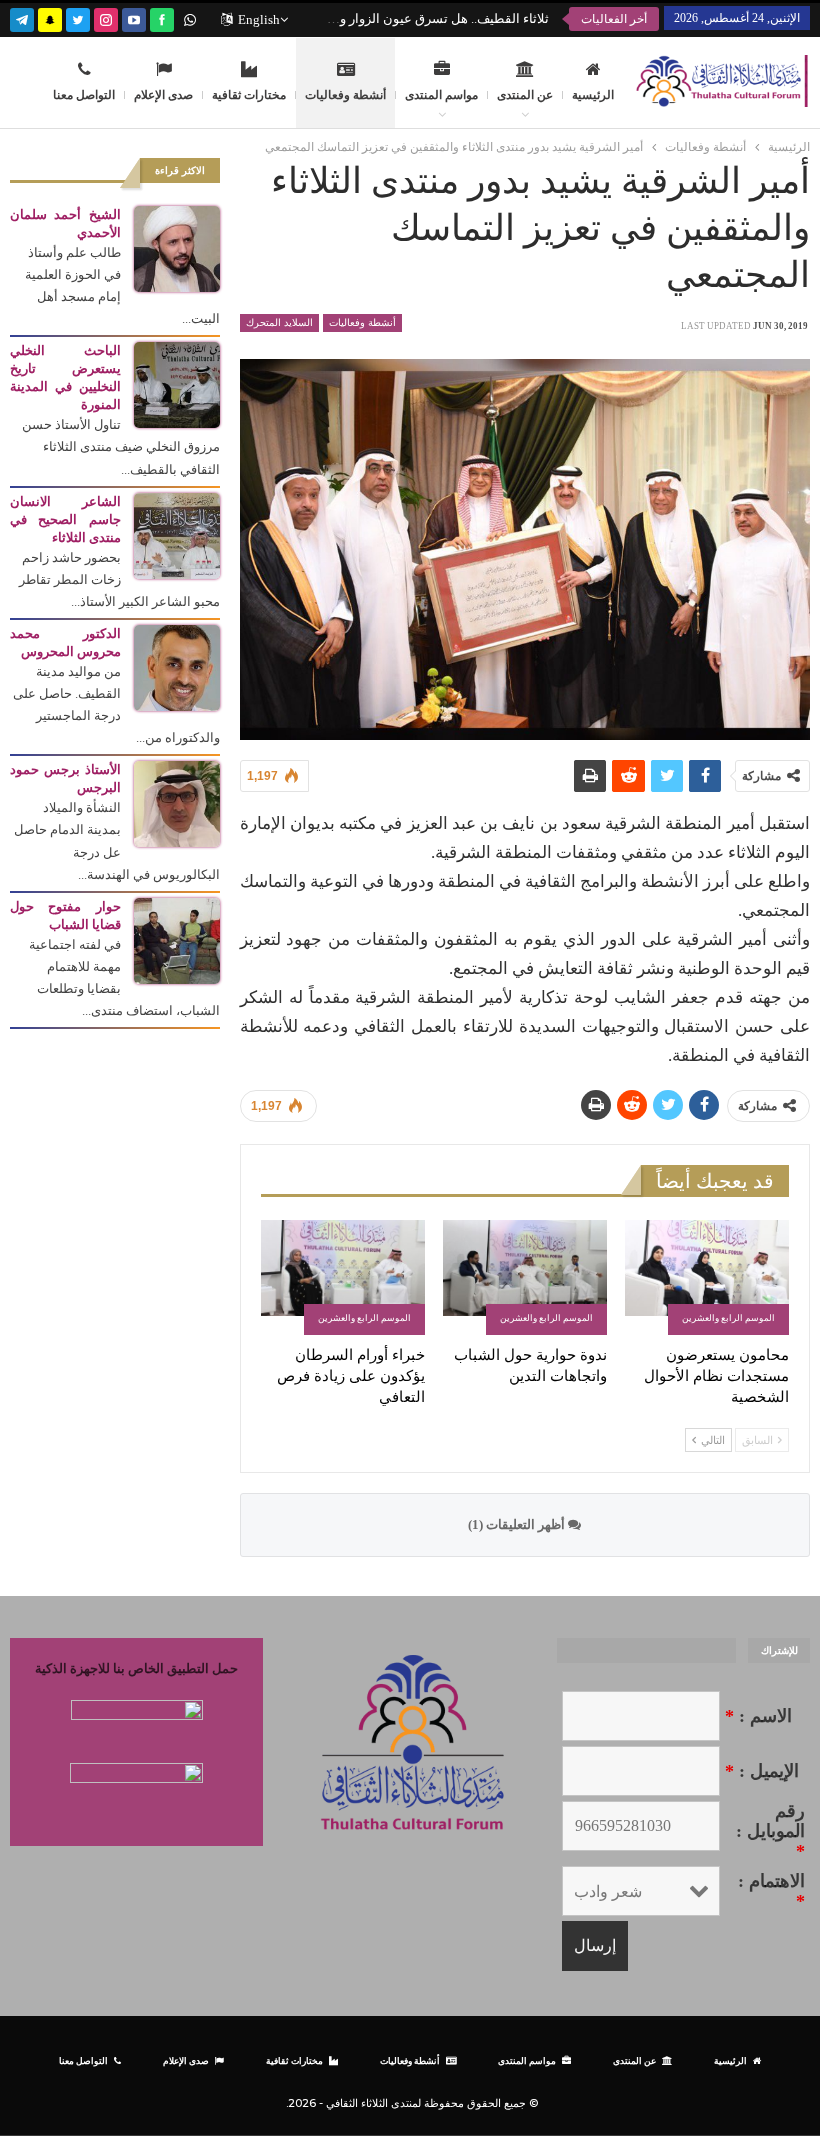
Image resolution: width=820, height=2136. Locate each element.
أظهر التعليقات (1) (518, 1524)
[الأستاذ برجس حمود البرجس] (177, 802)
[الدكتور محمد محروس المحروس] (177, 666)
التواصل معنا (84, 95)
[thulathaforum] (162, 17)
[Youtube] (134, 17)
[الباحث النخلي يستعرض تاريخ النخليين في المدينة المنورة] (177, 383)
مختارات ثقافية (249, 95)
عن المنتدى (525, 95)
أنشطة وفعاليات (345, 95)
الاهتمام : (771, 1891)
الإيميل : (762, 1771)
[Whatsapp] (190, 17)
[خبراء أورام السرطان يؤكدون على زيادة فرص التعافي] (343, 1277)
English (259, 19)
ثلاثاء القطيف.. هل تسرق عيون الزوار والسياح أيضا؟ (410, 18)
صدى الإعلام (163, 95)
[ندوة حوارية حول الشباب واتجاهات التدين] (525, 1277)
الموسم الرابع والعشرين (728, 1318)
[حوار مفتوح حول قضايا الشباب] (177, 939)
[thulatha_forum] (106, 17)
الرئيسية (593, 95)
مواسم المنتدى (441, 95)
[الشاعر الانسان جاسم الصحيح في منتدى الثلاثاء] (177, 534)
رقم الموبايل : (770, 1831)
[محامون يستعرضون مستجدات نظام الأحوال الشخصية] (707, 1277)
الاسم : (758, 1716)
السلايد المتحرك (279, 322)
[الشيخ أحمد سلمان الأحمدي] (177, 247)
